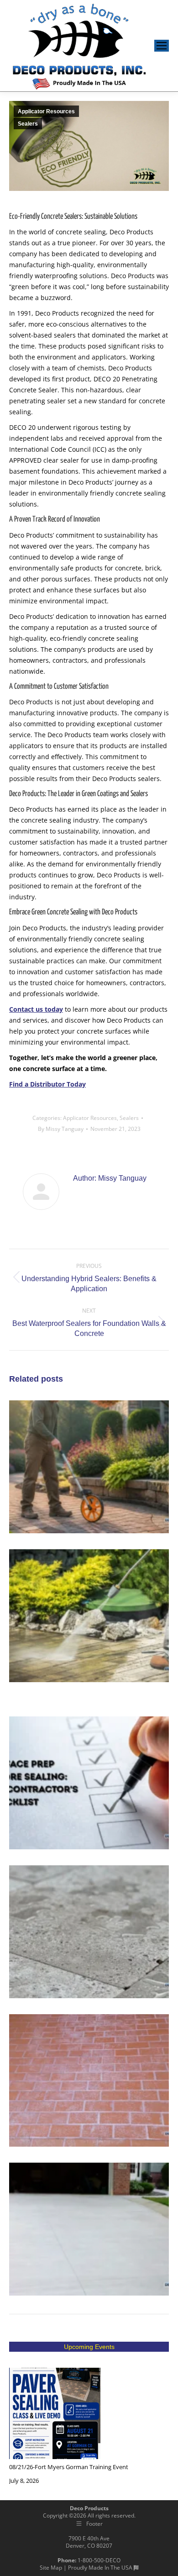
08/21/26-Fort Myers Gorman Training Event (69, 2467)
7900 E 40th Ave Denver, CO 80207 (89, 2542)
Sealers (28, 124)
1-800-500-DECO (99, 2560)
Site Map (51, 2568)
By (61, 1129)
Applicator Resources (46, 111)
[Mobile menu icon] (162, 46)
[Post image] (55, 2413)
